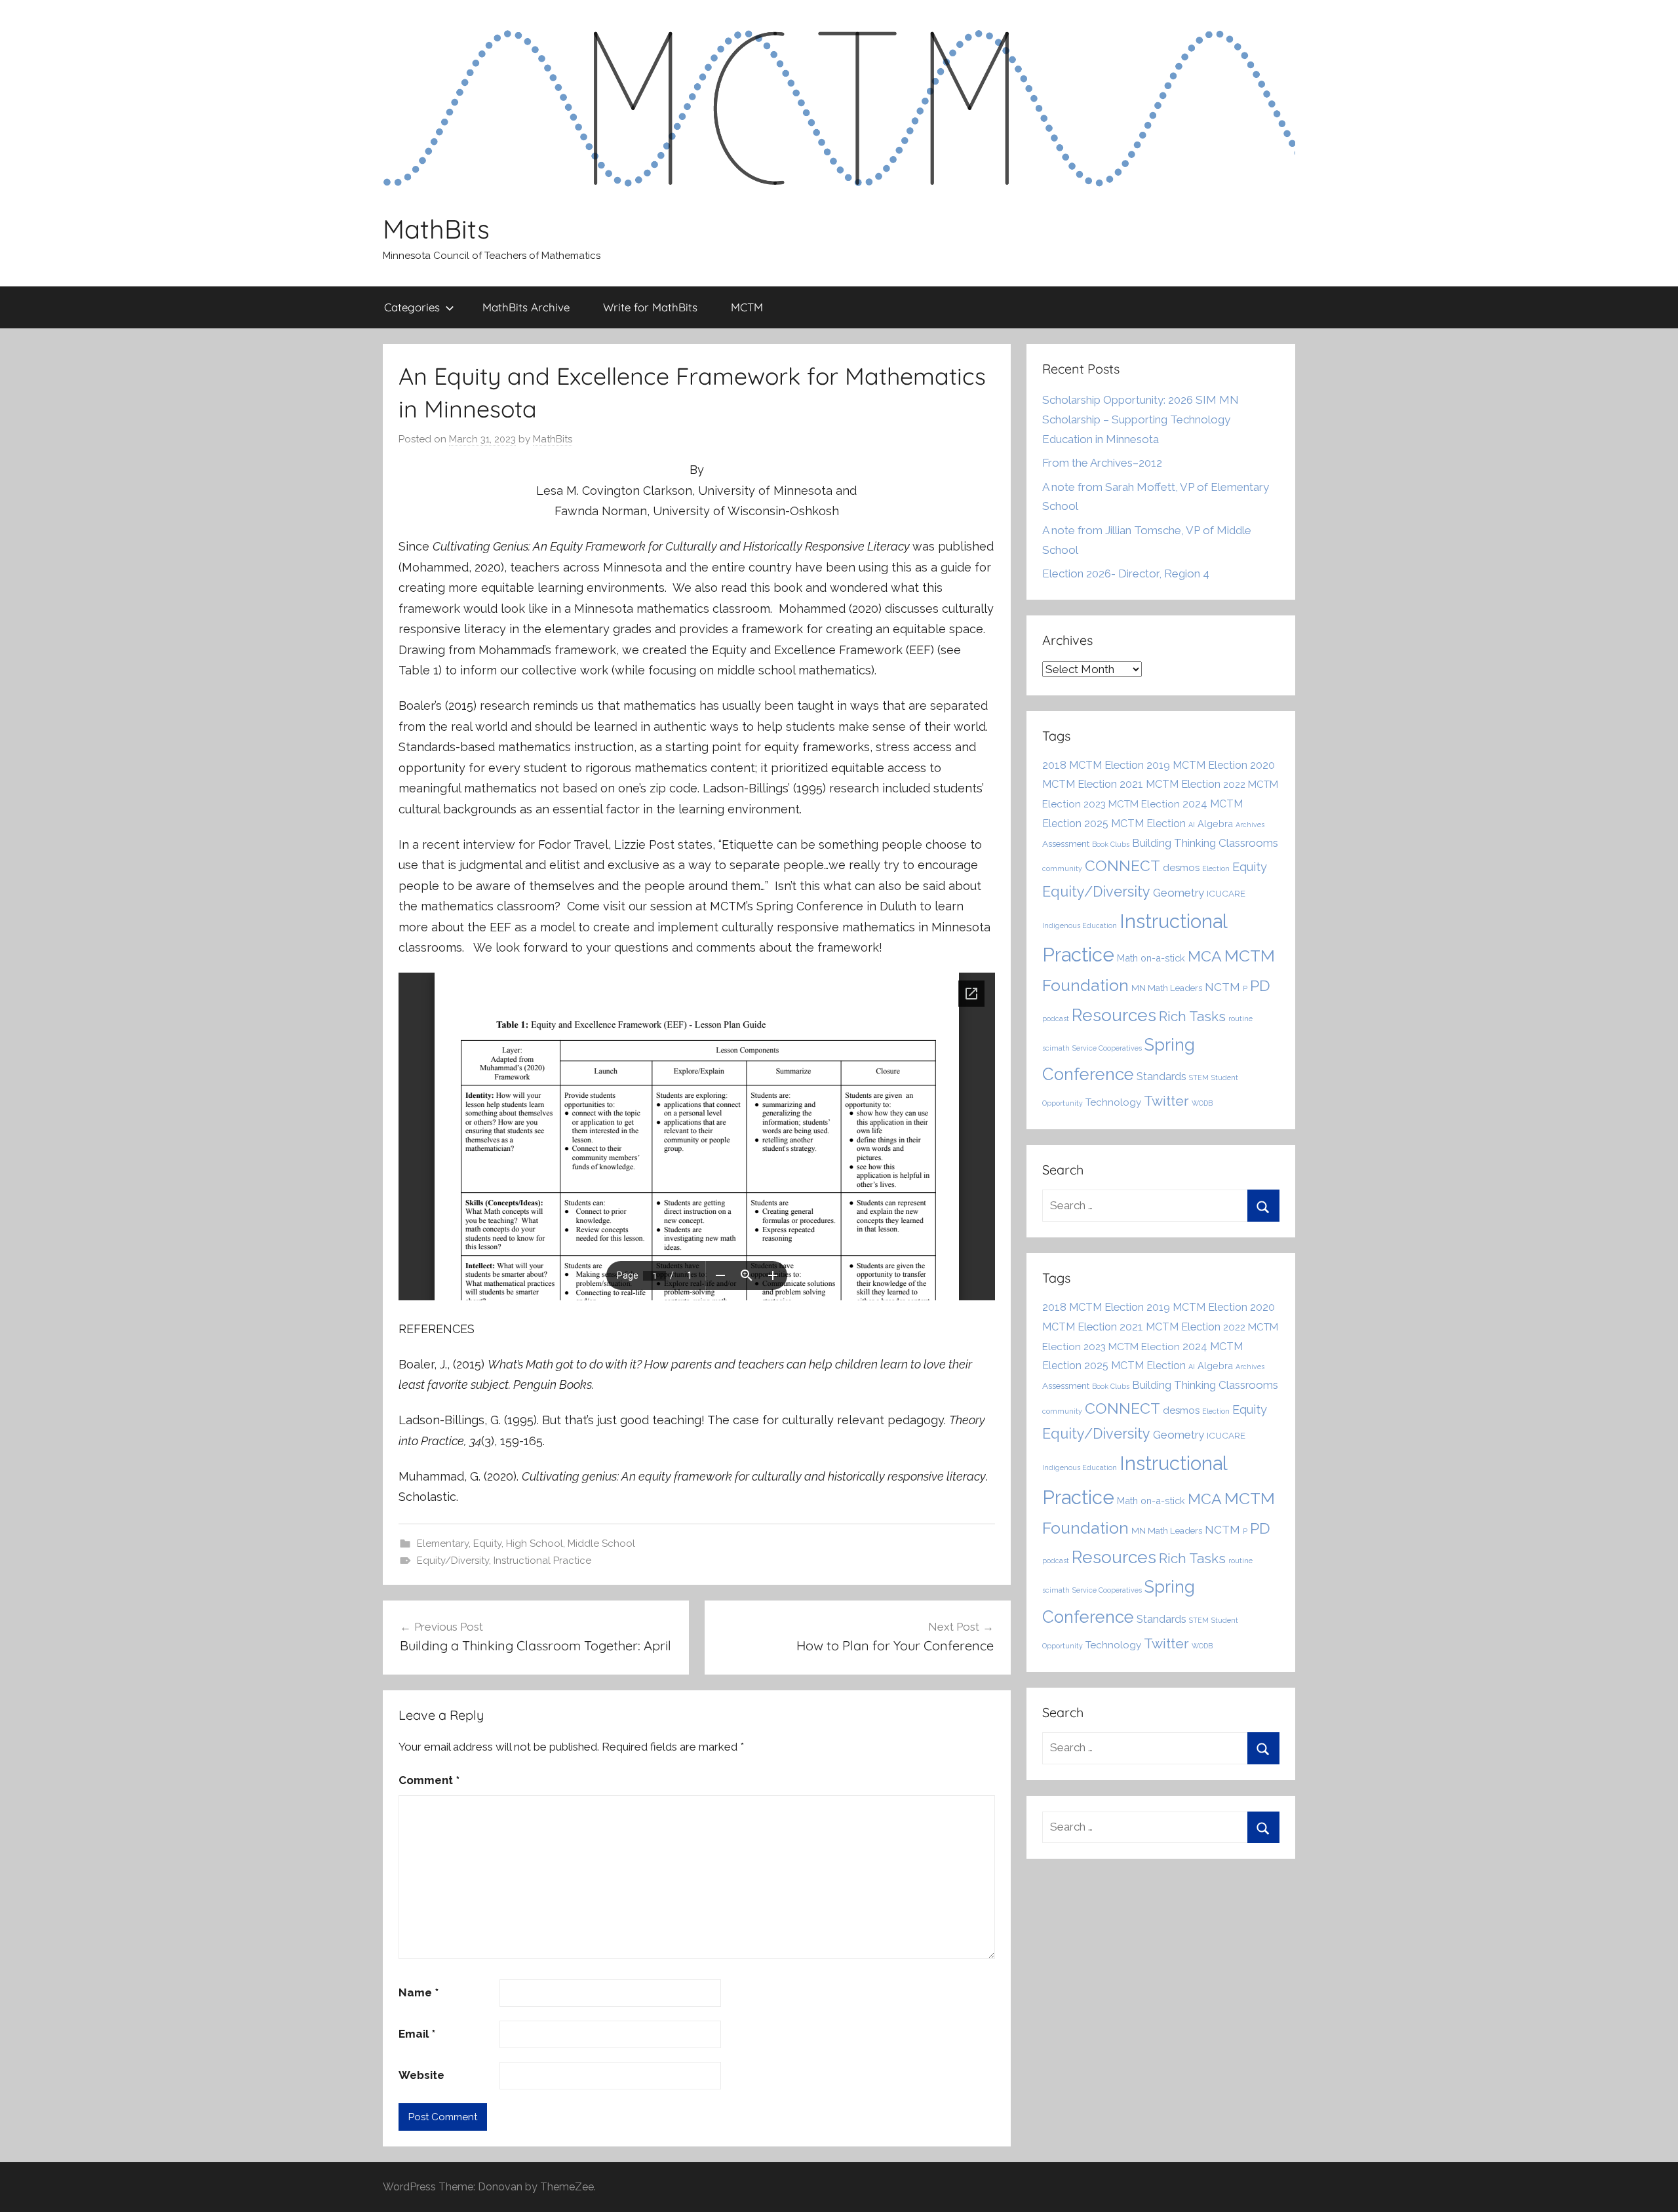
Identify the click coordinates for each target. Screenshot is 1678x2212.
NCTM (1222, 987)
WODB (1202, 1103)
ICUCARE (1226, 893)
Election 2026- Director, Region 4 (1126, 573)
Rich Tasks (1192, 1017)
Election (1216, 868)
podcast (1056, 1019)
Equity (487, 1543)
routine (1240, 1019)
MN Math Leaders (1167, 988)
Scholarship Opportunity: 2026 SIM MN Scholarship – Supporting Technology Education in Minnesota (1141, 419)
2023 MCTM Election (1132, 804)
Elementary (443, 1543)
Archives (1250, 825)
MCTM (747, 307)
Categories (412, 307)
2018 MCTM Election (1093, 765)
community (1062, 868)
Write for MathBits (650, 307)
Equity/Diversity (453, 1561)
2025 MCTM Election (1135, 824)
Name (419, 1992)
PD (1260, 985)
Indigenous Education (1080, 925)
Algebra (1215, 824)
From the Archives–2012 (1102, 463)
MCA (1205, 956)
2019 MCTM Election (1197, 765)
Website (421, 2075)
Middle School (601, 1543)
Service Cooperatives (1107, 1048)
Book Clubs (1111, 844)
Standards (1161, 1076)
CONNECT (1122, 865)
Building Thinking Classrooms (1205, 843)
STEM (1199, 1077)
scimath (1056, 1048)
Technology (1113, 1102)
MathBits (436, 229)
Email (417, 2034)
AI (1192, 825)
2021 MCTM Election (1170, 784)
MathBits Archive (526, 307)
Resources (1114, 1015)
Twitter (1166, 1101)
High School (535, 1543)
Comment (429, 1780)
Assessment (1066, 844)
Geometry (1179, 893)
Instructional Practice (542, 1561)
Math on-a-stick (1151, 958)
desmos (1181, 868)
